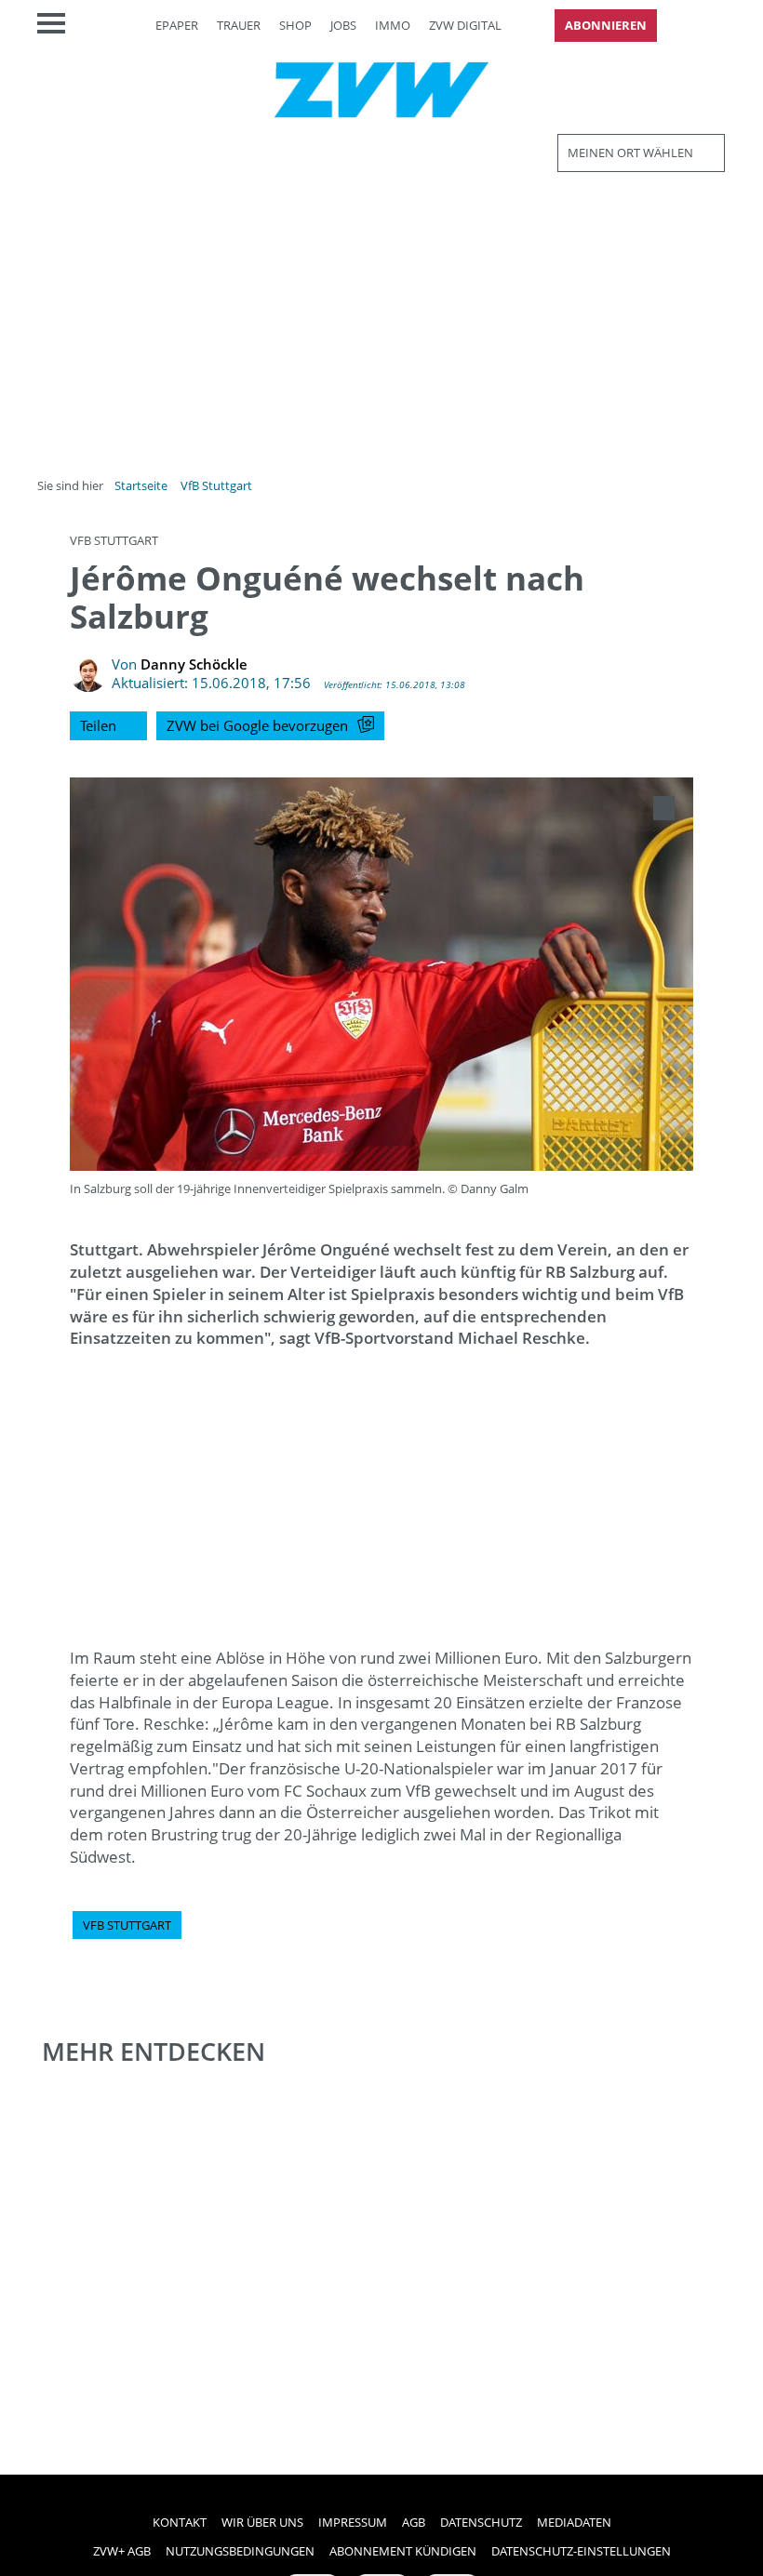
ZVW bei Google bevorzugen (257, 725)
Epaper (177, 25)
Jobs (343, 25)
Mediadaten (574, 2522)
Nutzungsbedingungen (240, 2551)
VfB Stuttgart (216, 485)
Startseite (141, 485)
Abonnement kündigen (403, 2551)
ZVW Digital (465, 25)
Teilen (98, 725)
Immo (393, 25)
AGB (414, 2522)
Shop (295, 25)
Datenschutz (481, 2522)
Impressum (353, 2522)
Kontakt (180, 2522)
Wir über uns (262, 2522)
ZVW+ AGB (122, 2551)
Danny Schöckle (194, 664)
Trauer (239, 25)
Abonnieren (606, 25)
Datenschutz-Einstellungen (581, 2551)
